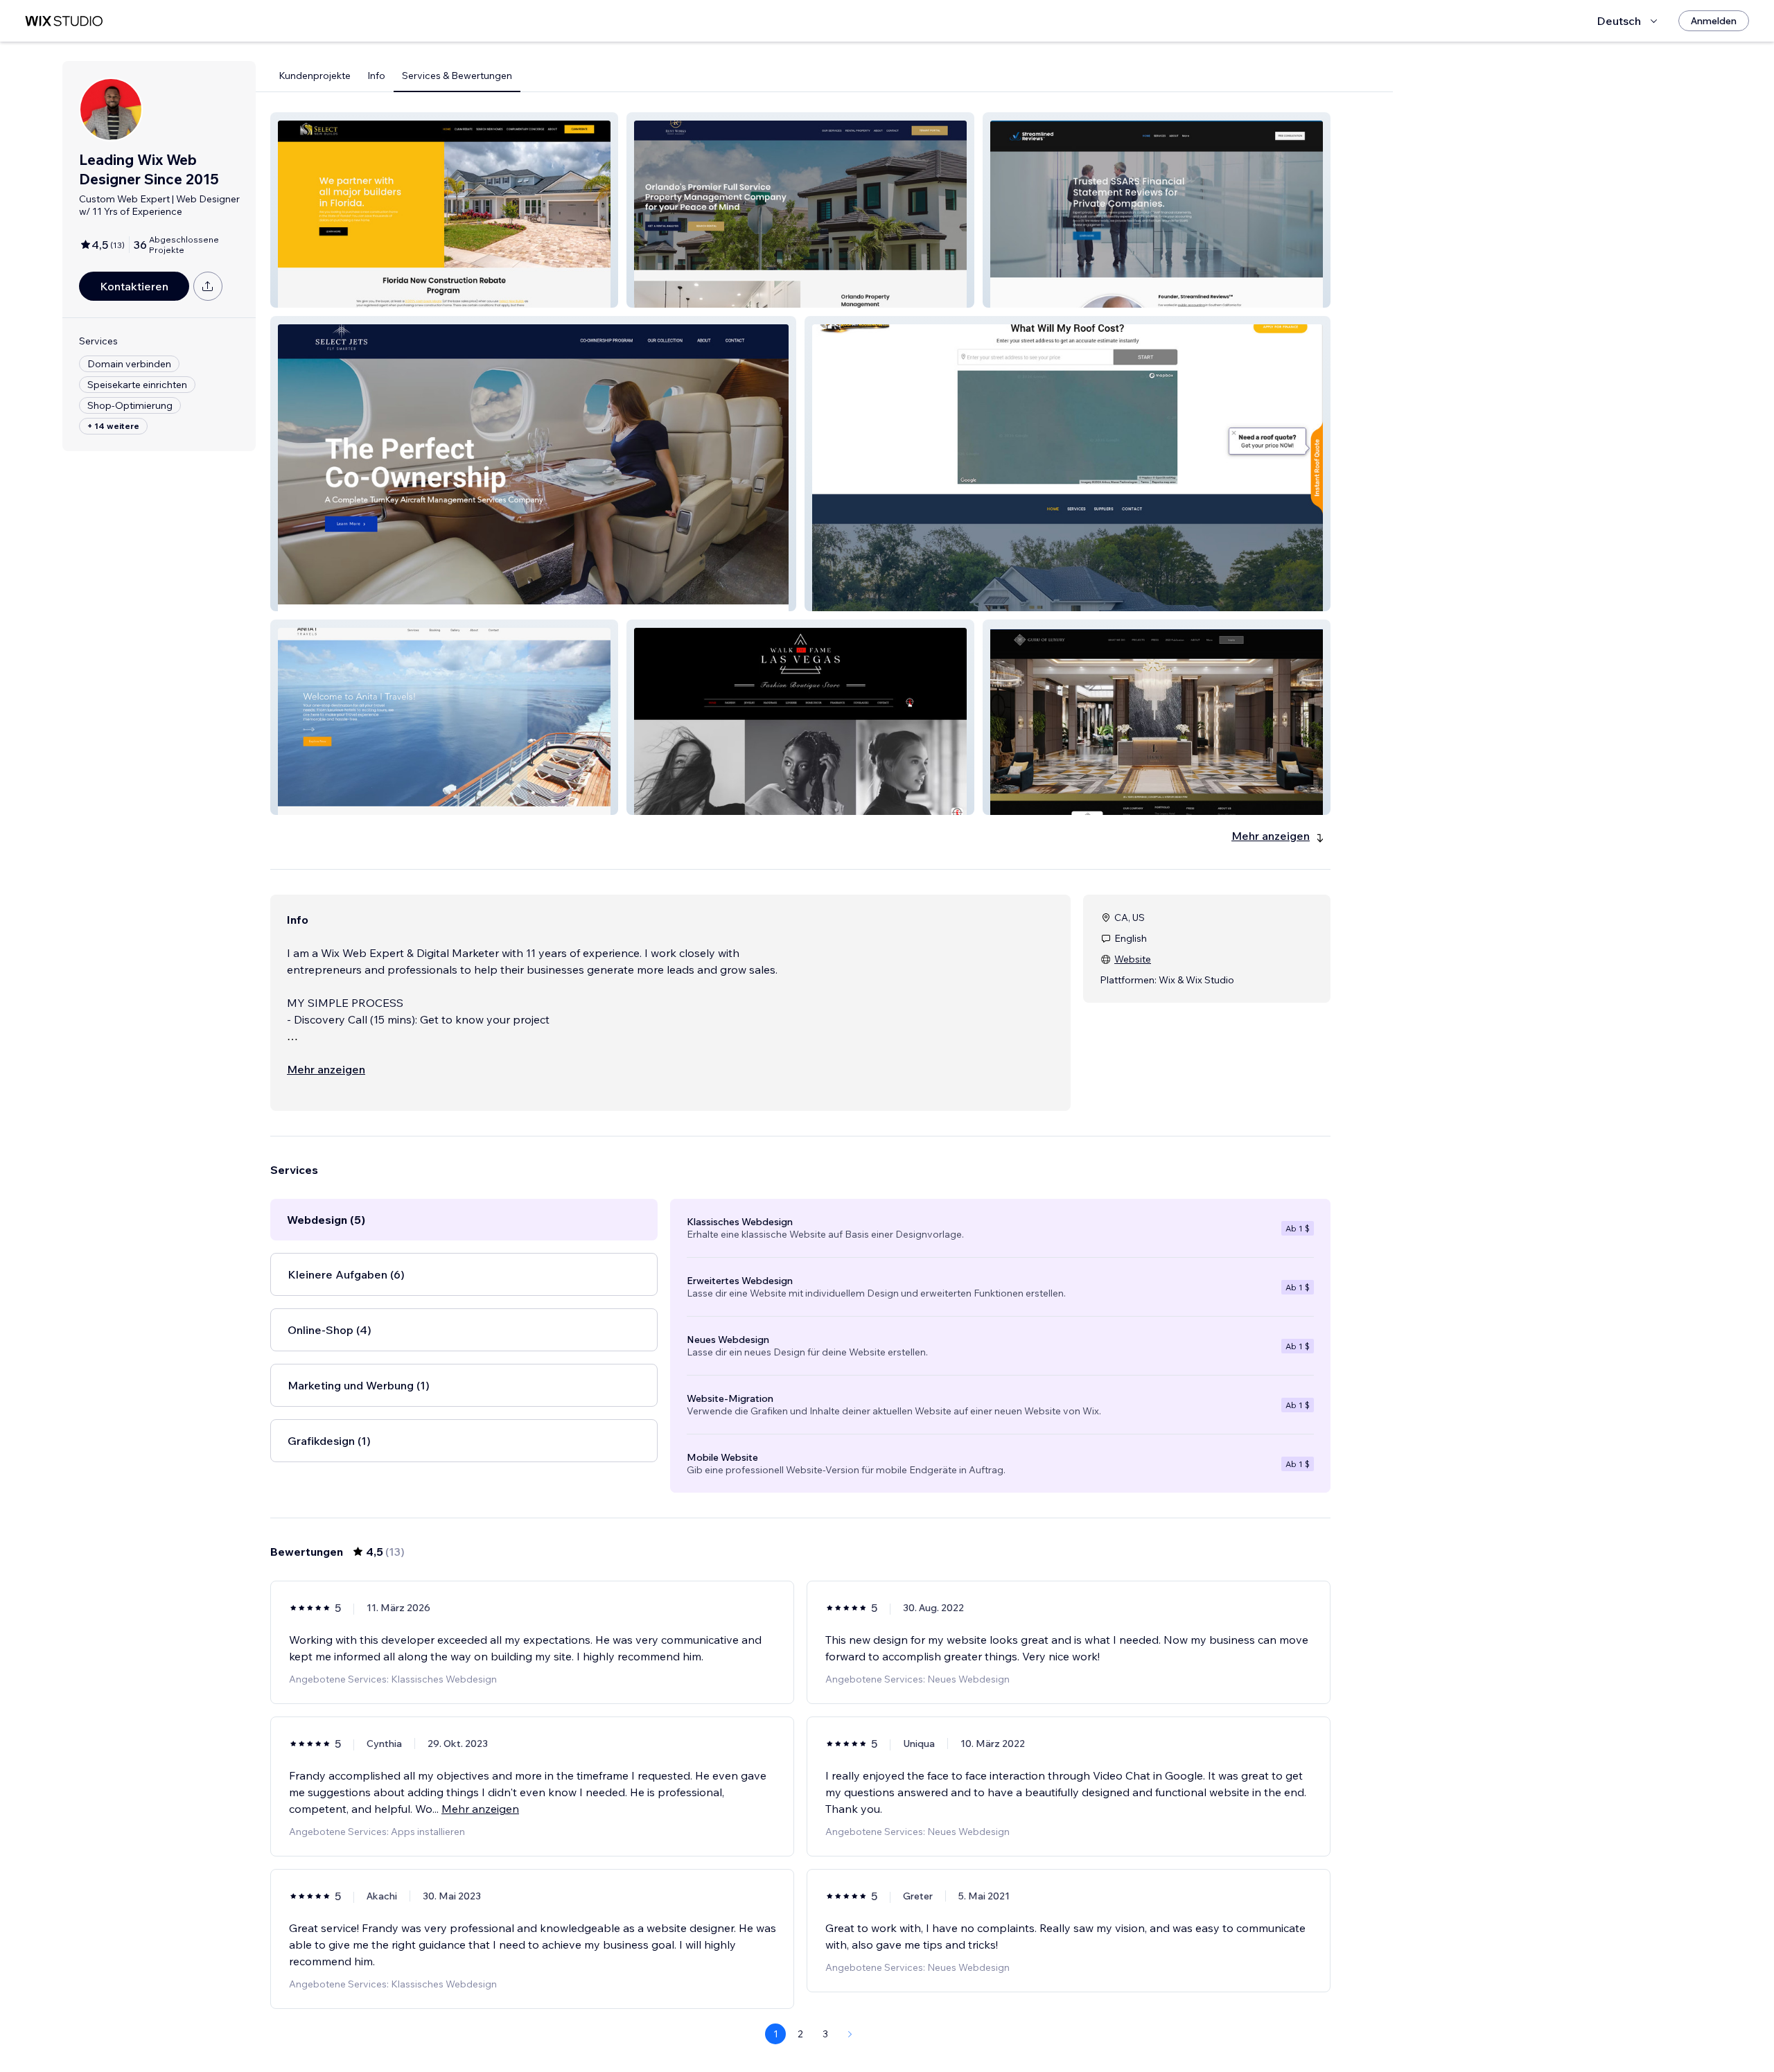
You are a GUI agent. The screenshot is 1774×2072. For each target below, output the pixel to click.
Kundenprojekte (315, 76)
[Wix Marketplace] (64, 21)
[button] (444, 210)
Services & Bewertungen (457, 76)
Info (376, 76)
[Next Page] (850, 2034)
